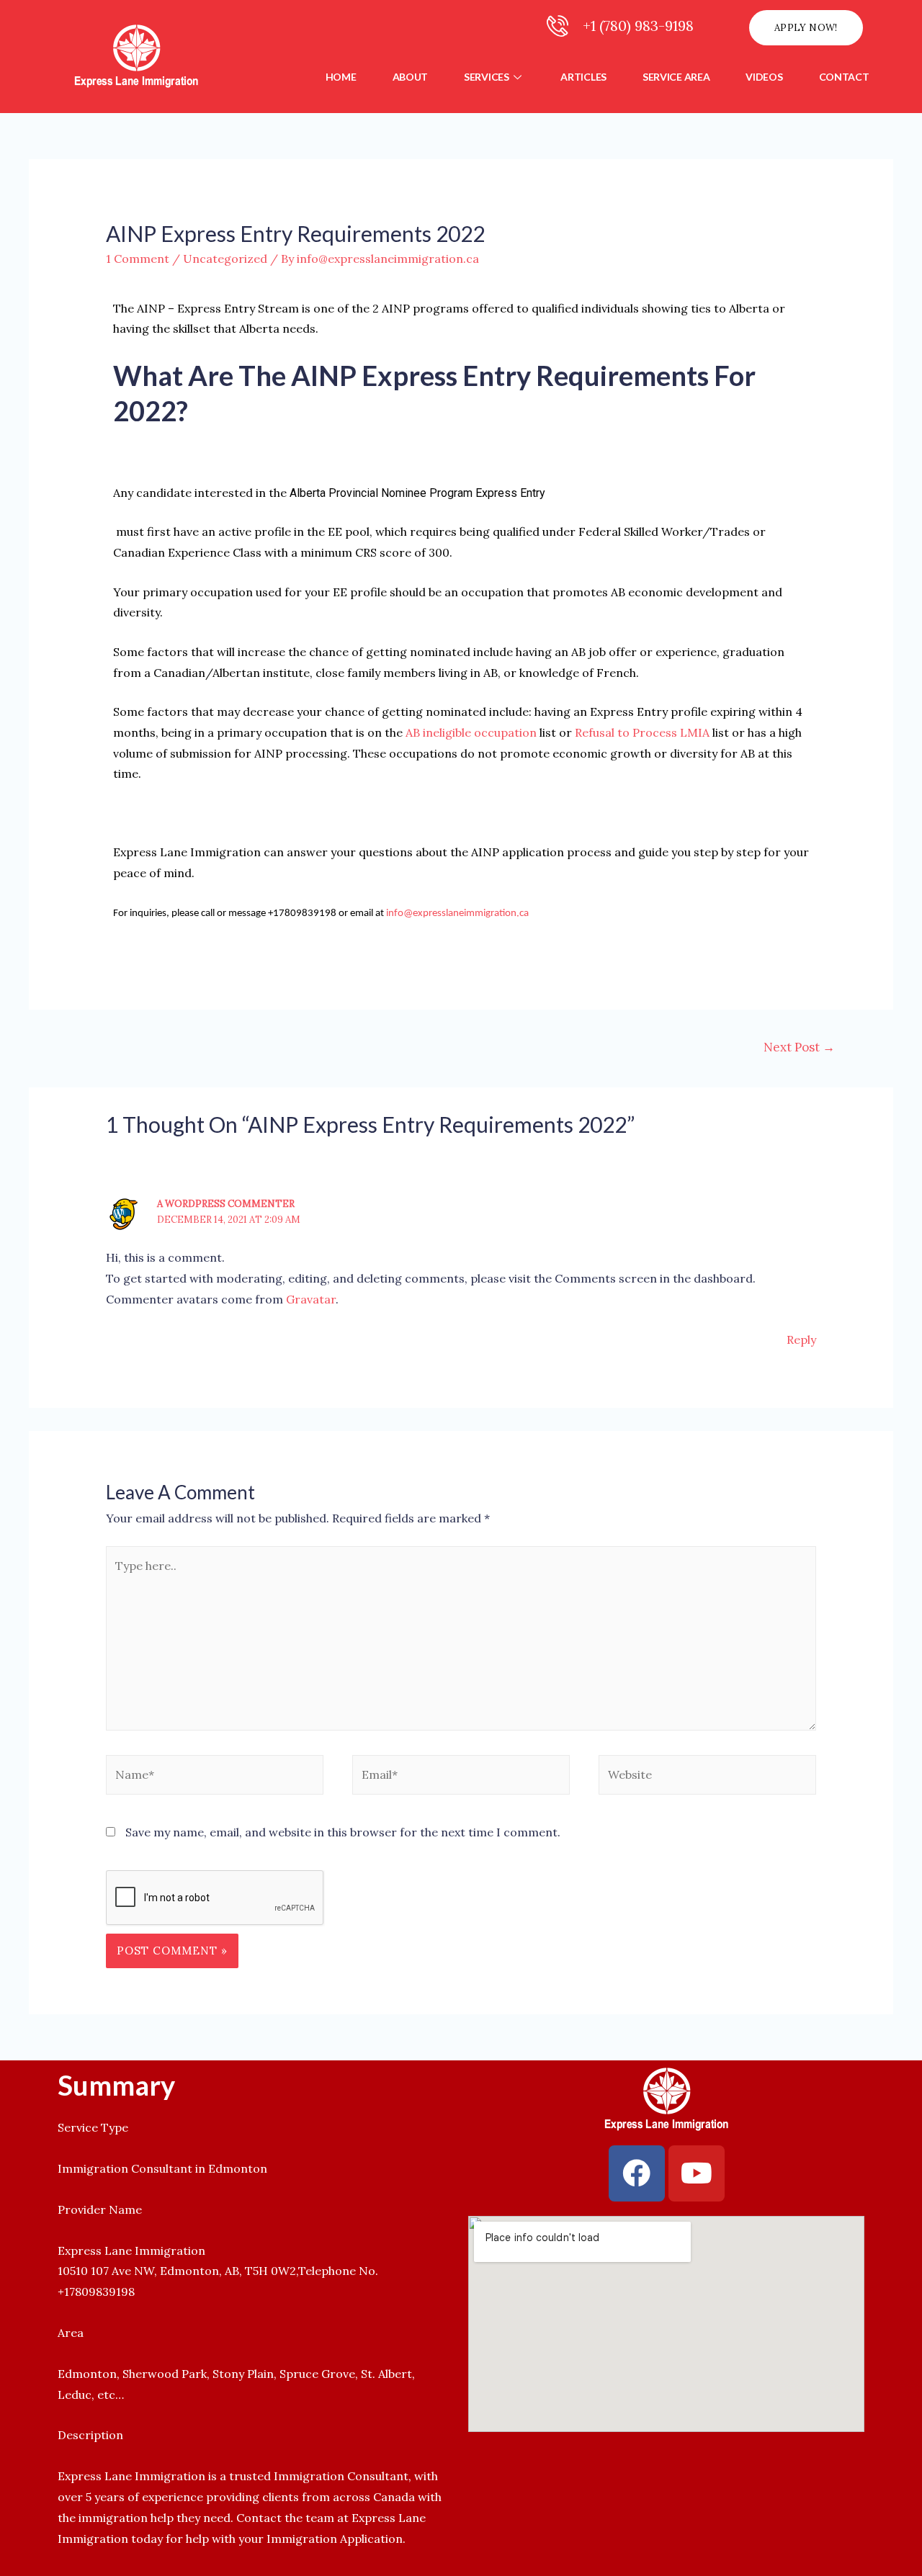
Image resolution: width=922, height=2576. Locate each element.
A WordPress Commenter (226, 1204)
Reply (801, 1339)
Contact (844, 77)
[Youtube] (697, 2173)
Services (487, 77)
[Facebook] (637, 2173)
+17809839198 (96, 2292)
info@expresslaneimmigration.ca (457, 914)
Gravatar (311, 1299)
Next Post (799, 1047)
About (411, 77)
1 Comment (138, 259)
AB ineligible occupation (471, 732)
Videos (764, 77)
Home (341, 77)
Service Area (676, 77)
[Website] (707, 1777)
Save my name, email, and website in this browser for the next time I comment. (343, 1832)
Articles (583, 77)
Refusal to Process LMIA (642, 732)
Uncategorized (225, 259)
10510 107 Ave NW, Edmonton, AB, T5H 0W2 (177, 2271)
